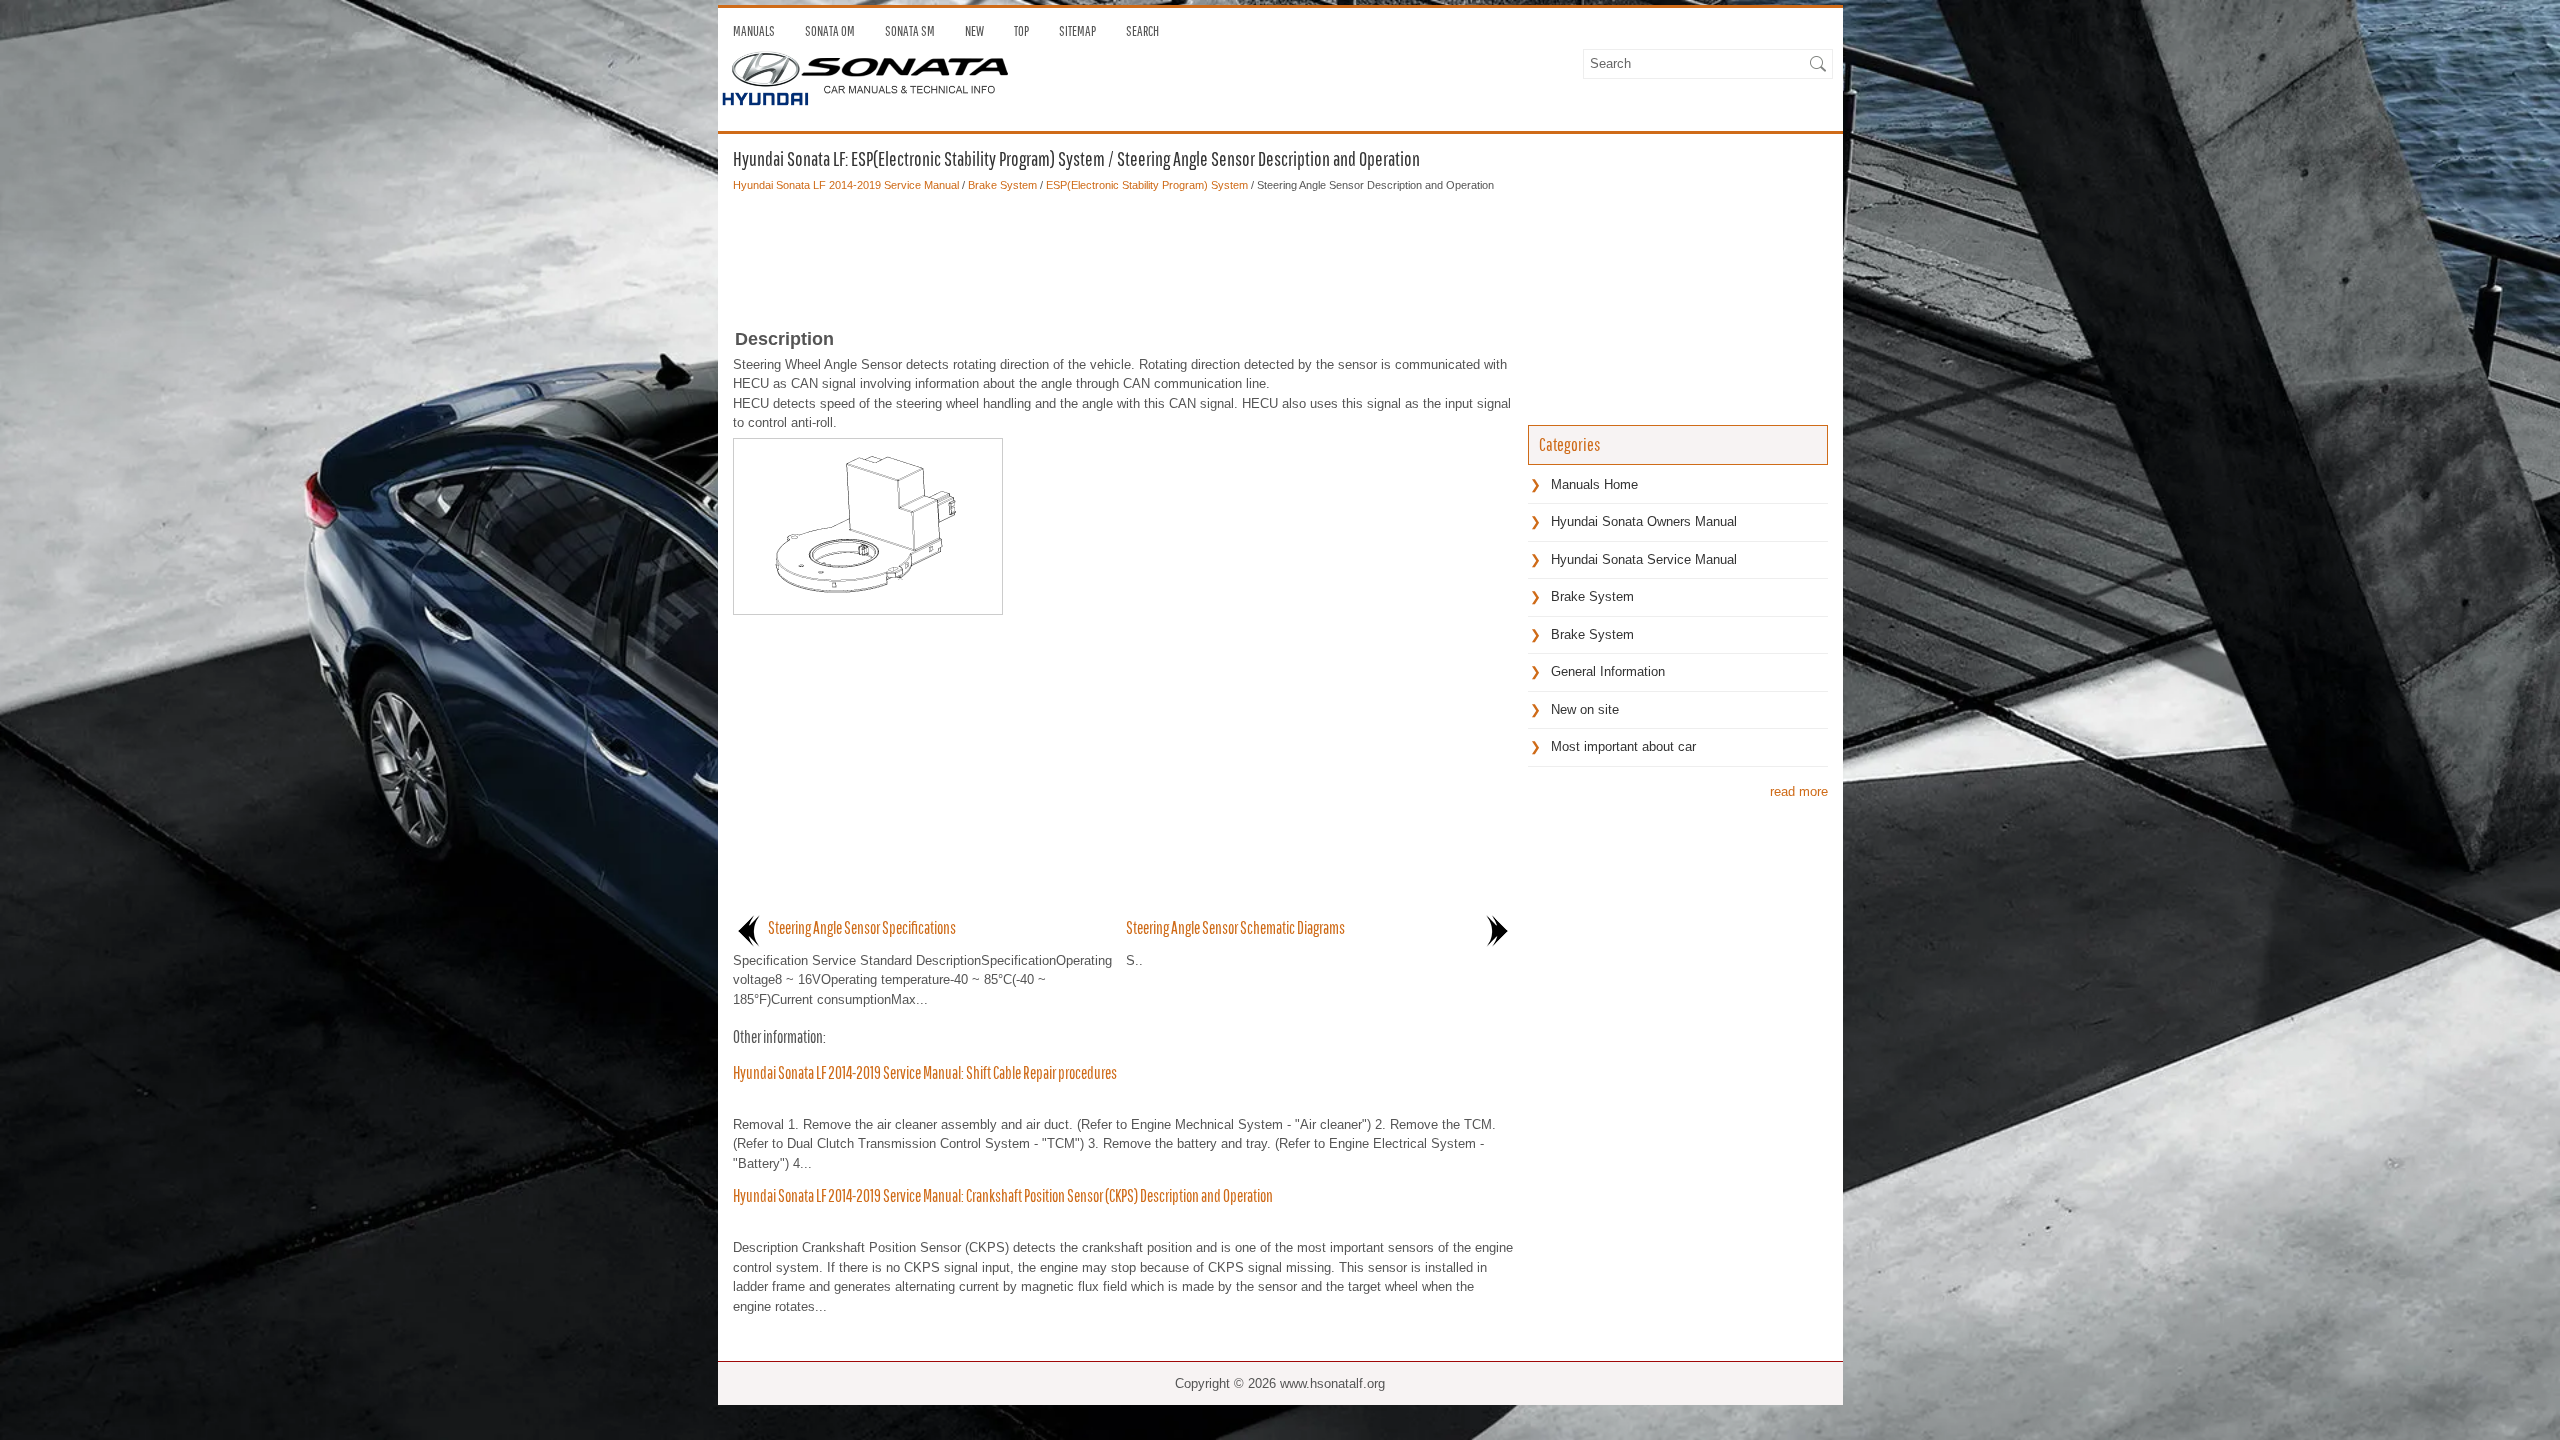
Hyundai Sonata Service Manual (1644, 559)
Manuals (754, 31)
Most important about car (1623, 746)
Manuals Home (1594, 484)
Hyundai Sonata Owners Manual (1644, 521)
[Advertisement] (1123, 254)
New (974, 31)
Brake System (1002, 185)
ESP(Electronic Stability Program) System (1147, 185)
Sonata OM (830, 31)
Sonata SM (910, 31)
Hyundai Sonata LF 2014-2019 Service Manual (846, 185)
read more (1799, 791)
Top (1021, 31)
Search (1142, 31)
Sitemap (1077, 31)
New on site (1585, 709)
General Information (1608, 671)
